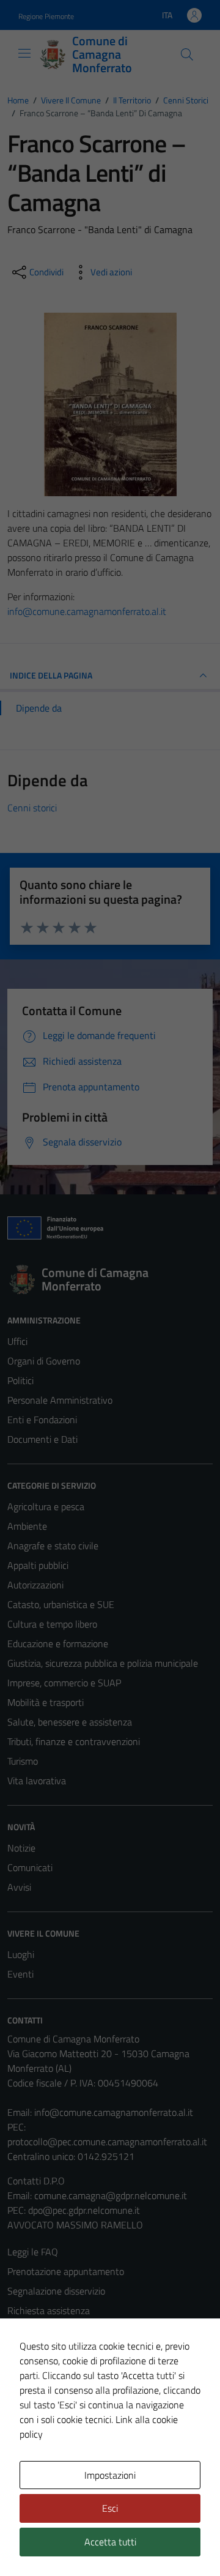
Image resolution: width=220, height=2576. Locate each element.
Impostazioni (110, 2475)
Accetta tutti (110, 2542)
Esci (110, 2508)
